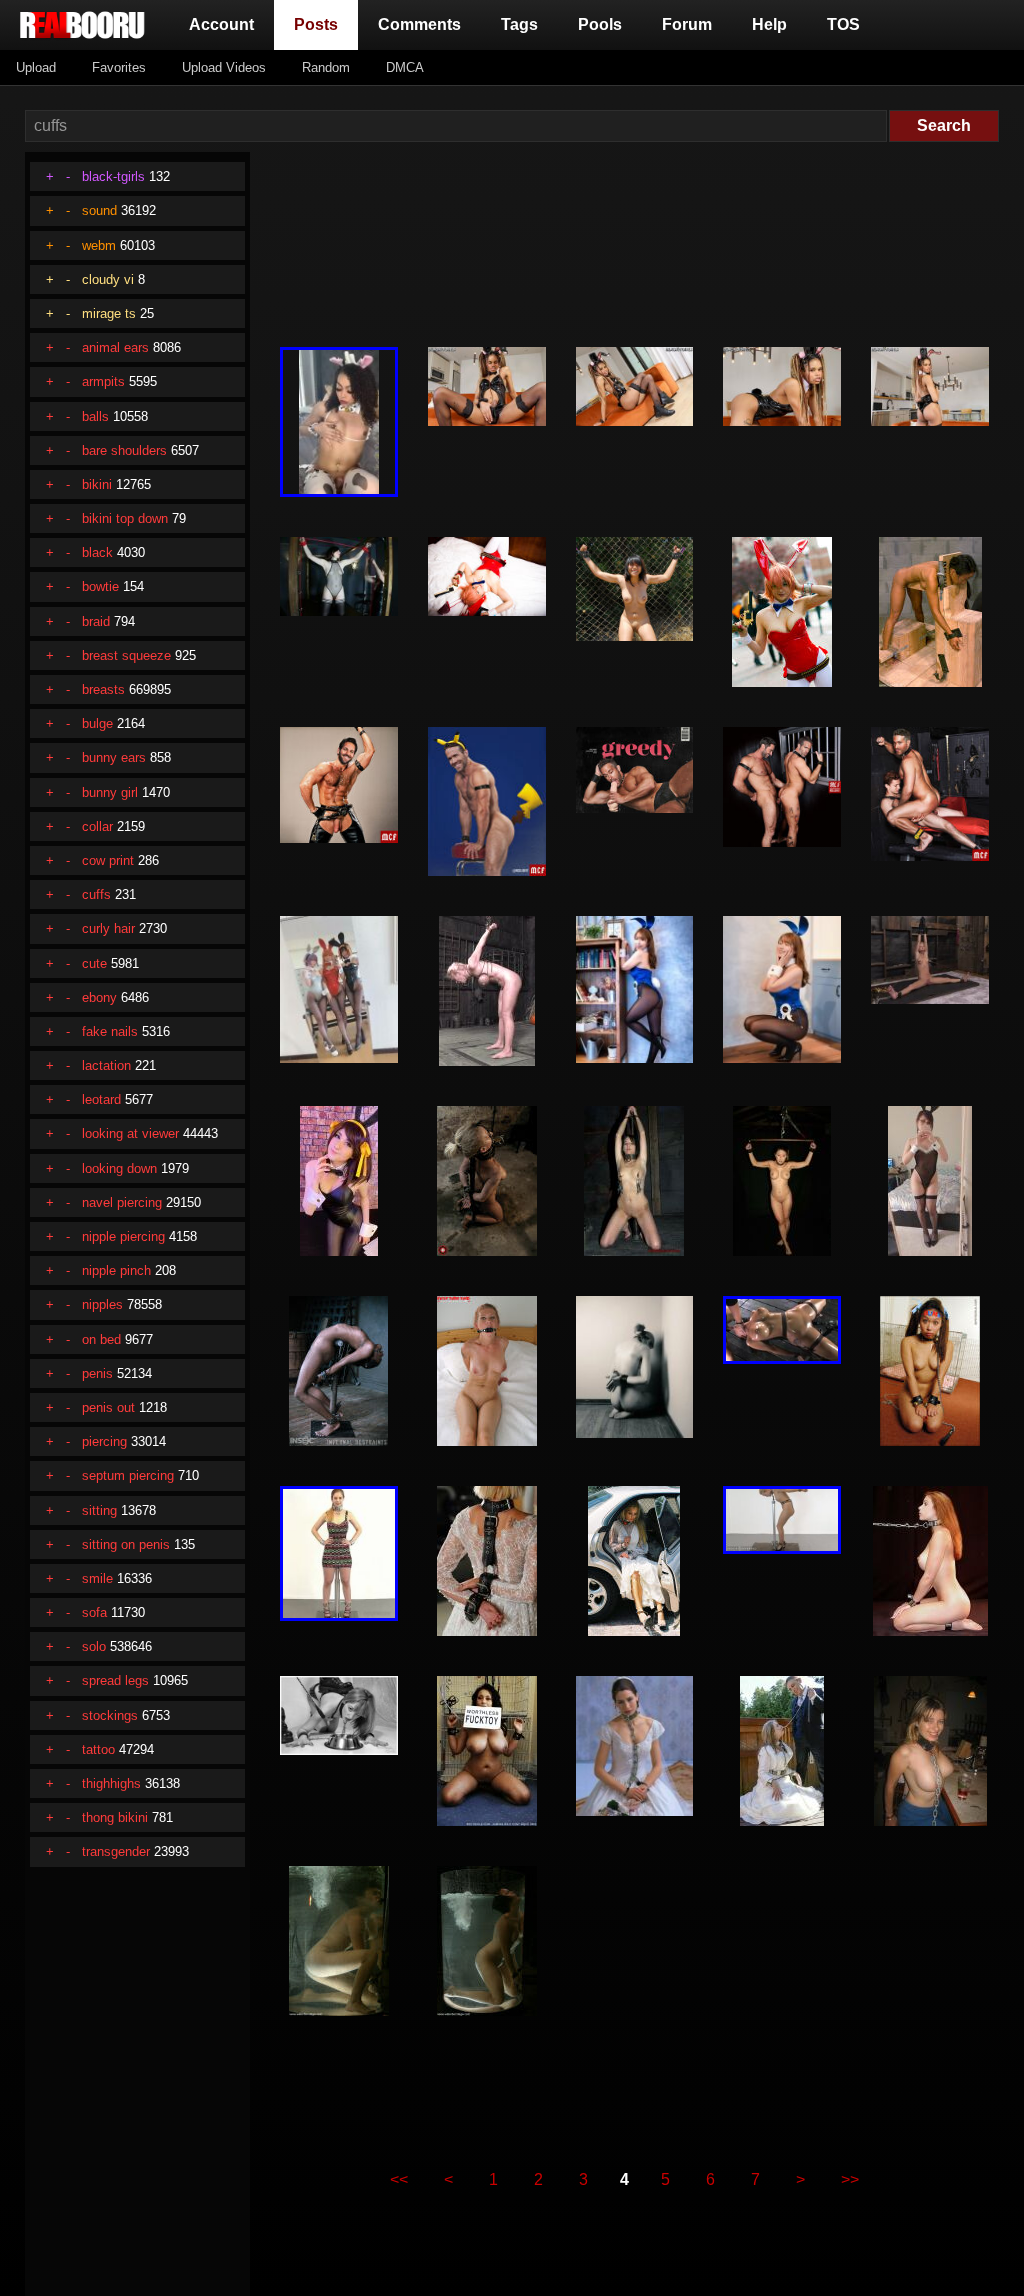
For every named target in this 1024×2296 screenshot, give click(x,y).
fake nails (110, 1031)
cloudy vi (108, 279)
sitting (99, 1510)
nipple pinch (116, 1270)
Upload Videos (224, 67)
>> (850, 2179)
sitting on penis (126, 1544)
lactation (106, 1065)
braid (96, 621)
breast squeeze (126, 655)
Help (769, 24)
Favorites (119, 67)
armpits (103, 381)
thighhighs (111, 1783)
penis (97, 1373)
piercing (104, 1441)
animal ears (115, 347)
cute (94, 963)
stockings (110, 1715)
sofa (94, 1612)
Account (221, 24)
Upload (36, 67)
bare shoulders (124, 450)
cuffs (96, 894)
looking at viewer (130, 1133)
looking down (119, 1168)
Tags (519, 24)
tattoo (98, 1749)
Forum (687, 24)
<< (399, 2179)
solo (94, 1646)
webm (99, 245)
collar (97, 826)
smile (97, 1578)
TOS (843, 24)
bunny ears (114, 757)
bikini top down (125, 518)
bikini (97, 484)
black (97, 552)
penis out (108, 1407)
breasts (103, 689)
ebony (99, 997)
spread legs (115, 1680)
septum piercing (128, 1475)
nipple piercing (123, 1236)
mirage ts (109, 313)
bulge (97, 723)
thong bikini (115, 1817)
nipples (102, 1304)
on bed (101, 1339)
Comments (419, 24)
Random (326, 67)
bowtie (100, 586)
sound (99, 210)
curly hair (108, 928)
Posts (320, 24)
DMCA (405, 67)
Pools (600, 24)
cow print (108, 860)
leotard (101, 1099)
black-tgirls (113, 176)
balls (95, 416)
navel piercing (122, 1202)
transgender (116, 1851)
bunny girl (110, 792)
